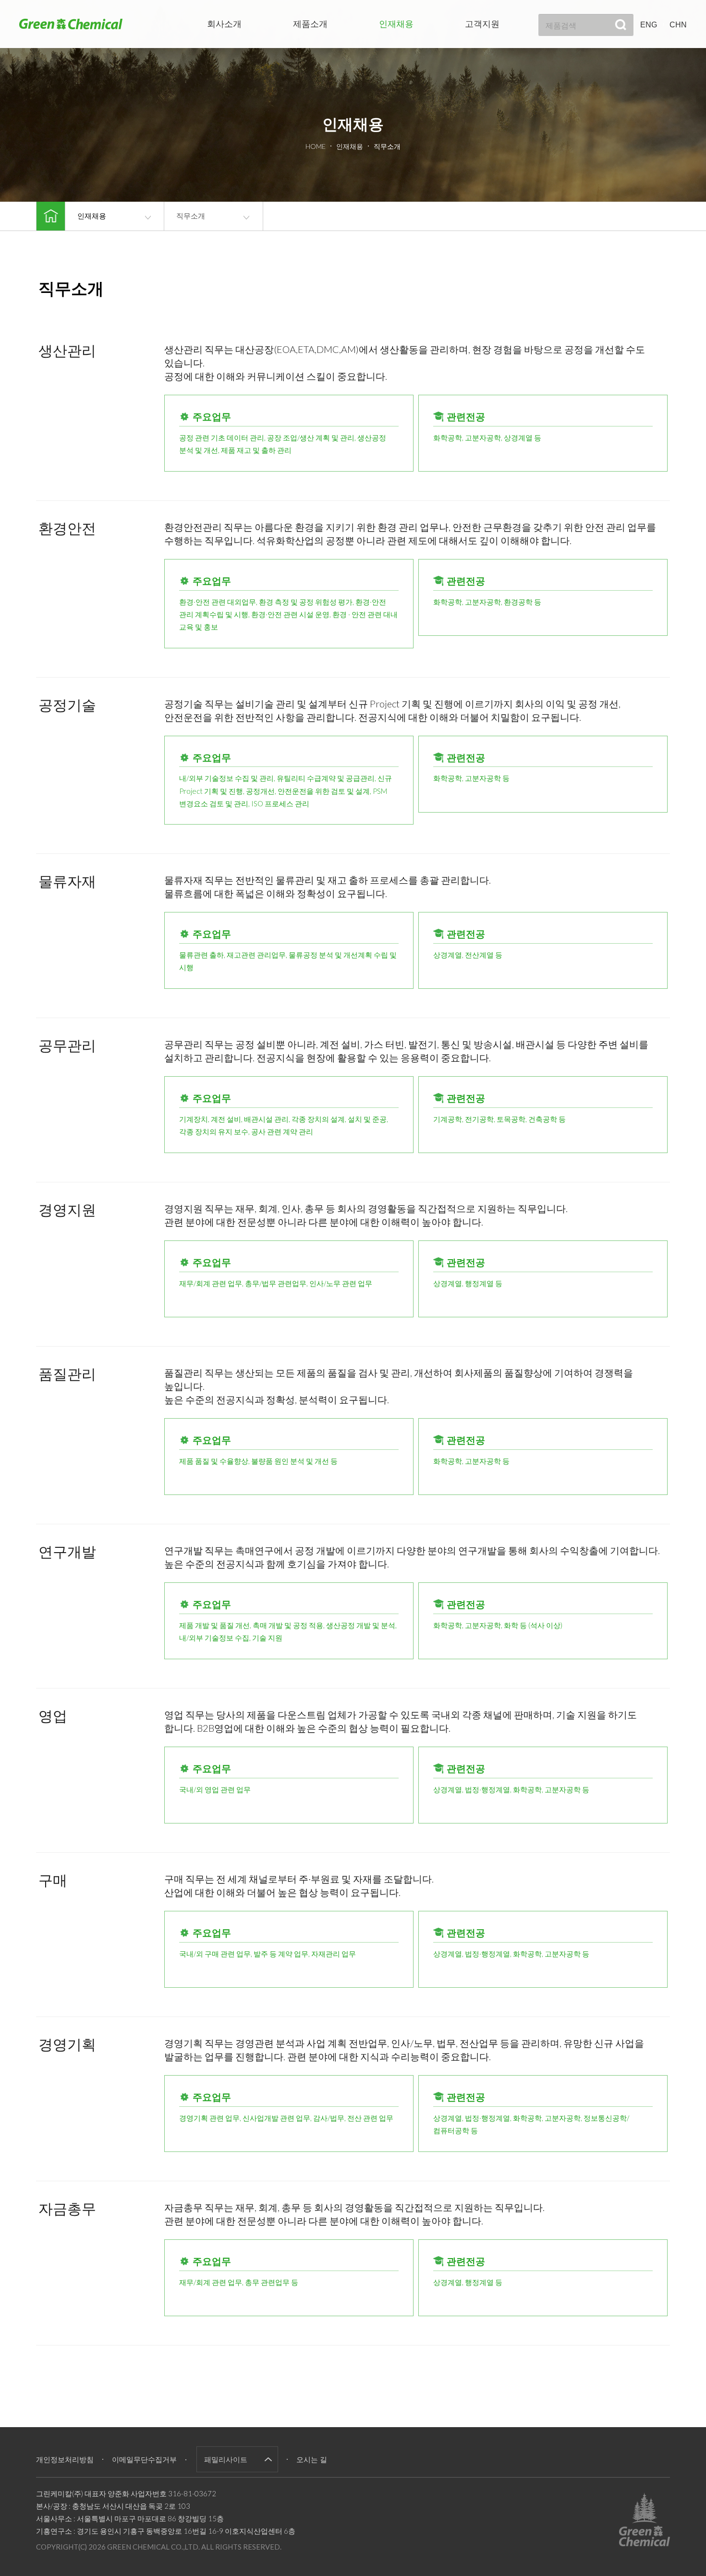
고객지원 (482, 24)
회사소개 (224, 24)
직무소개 (191, 216)
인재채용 (396, 24)
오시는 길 (312, 2460)
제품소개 (310, 24)
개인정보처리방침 (65, 2460)
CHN (678, 25)
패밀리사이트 (226, 2459)
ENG (649, 25)
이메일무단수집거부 (144, 2460)
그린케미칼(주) (71, 24)
